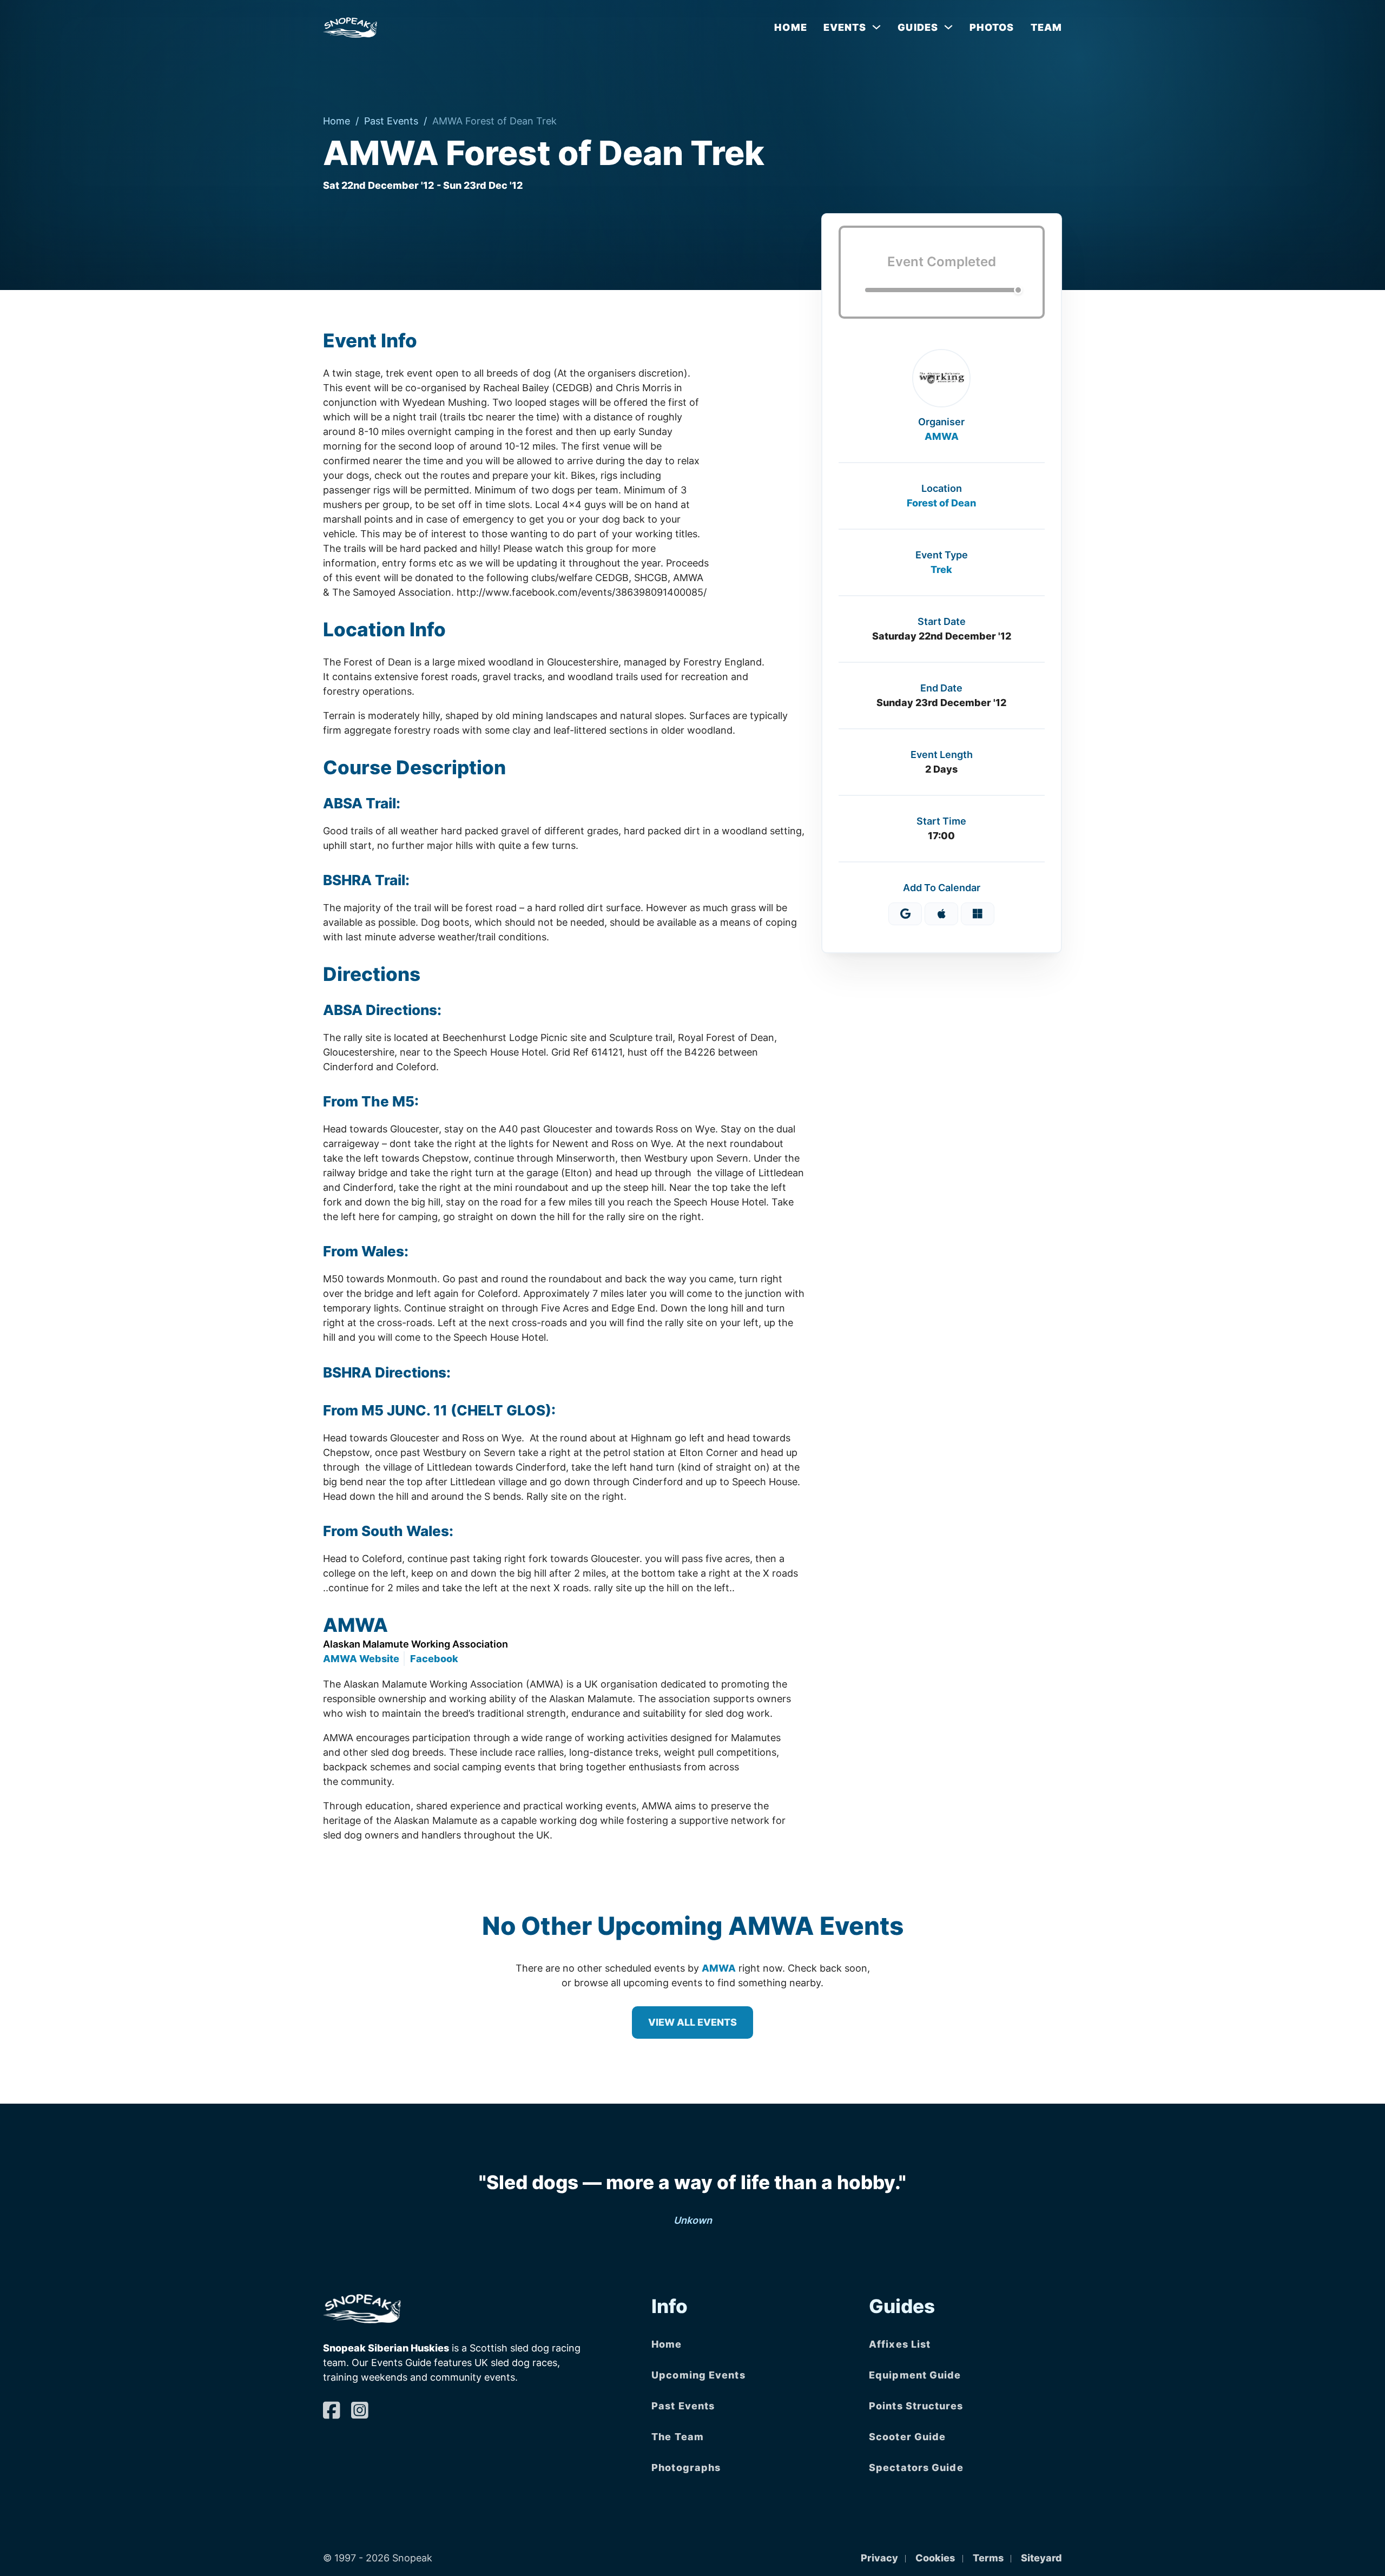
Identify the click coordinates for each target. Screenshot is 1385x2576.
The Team (678, 2437)
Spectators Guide (916, 2468)
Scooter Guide (907, 2437)
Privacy (879, 2558)
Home (790, 27)
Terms (988, 2558)
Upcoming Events (698, 2375)
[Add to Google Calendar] (905, 914)
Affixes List (900, 2344)
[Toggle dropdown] (876, 27)
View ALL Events (692, 2022)
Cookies (935, 2558)
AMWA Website (361, 1659)
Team (1046, 27)
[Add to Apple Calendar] (941, 914)
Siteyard (1041, 2558)
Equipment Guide (915, 2375)
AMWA (942, 436)
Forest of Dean (941, 503)
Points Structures (916, 2406)
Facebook (434, 1659)
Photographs (686, 2468)
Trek (941, 569)
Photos (992, 27)
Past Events (391, 121)
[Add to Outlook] (978, 914)
